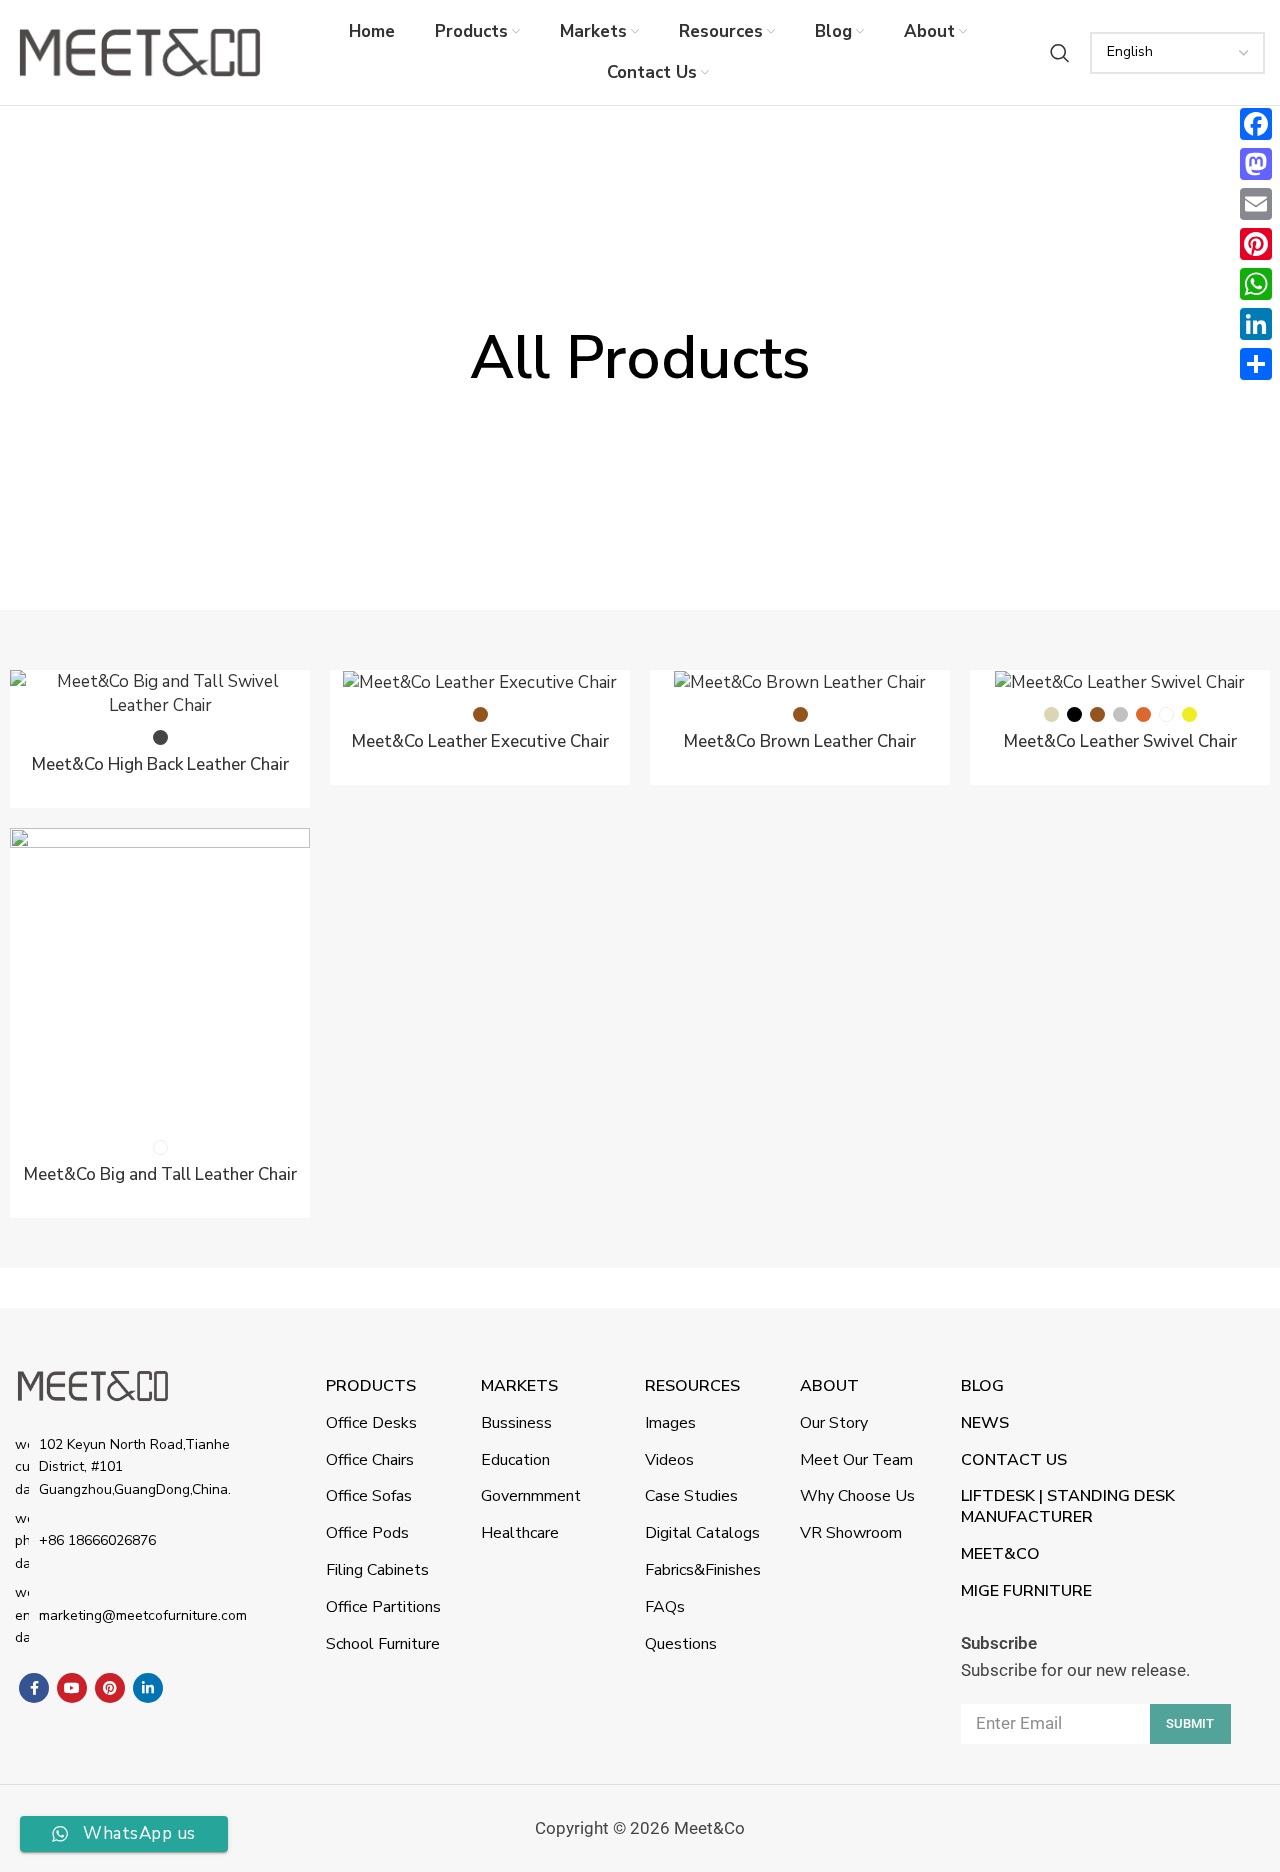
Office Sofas (369, 1496)
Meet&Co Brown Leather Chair (800, 741)
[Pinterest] (1256, 244)
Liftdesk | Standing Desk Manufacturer (1068, 1506)
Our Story (834, 1423)
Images (670, 1423)
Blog (982, 1386)
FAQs (665, 1607)
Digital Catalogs (702, 1533)
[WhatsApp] (1256, 284)
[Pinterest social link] (110, 1688)
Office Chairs (370, 1460)
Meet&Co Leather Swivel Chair (1120, 741)
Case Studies (691, 1496)
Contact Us (1014, 1460)
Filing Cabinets (377, 1570)
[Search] (1060, 53)
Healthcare (520, 1533)
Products (371, 1386)
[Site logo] (140, 51)
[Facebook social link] (34, 1688)
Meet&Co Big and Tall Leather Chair (160, 1174)
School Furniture (383, 1644)
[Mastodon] (1256, 164)
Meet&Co (1000, 1554)
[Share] (1256, 364)
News (985, 1423)
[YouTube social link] (72, 1688)
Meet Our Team (856, 1460)
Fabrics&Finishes (703, 1570)
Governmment (531, 1496)
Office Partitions (383, 1607)
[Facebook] (1256, 124)
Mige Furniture (1026, 1591)
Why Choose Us (857, 1496)
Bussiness (516, 1423)
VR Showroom (851, 1533)
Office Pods (367, 1533)
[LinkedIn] (1256, 324)
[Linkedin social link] (148, 1688)
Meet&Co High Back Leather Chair (160, 764)
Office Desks (371, 1423)
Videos (669, 1460)
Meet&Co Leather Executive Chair (480, 741)
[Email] (1256, 204)
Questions (681, 1644)
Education (515, 1460)
